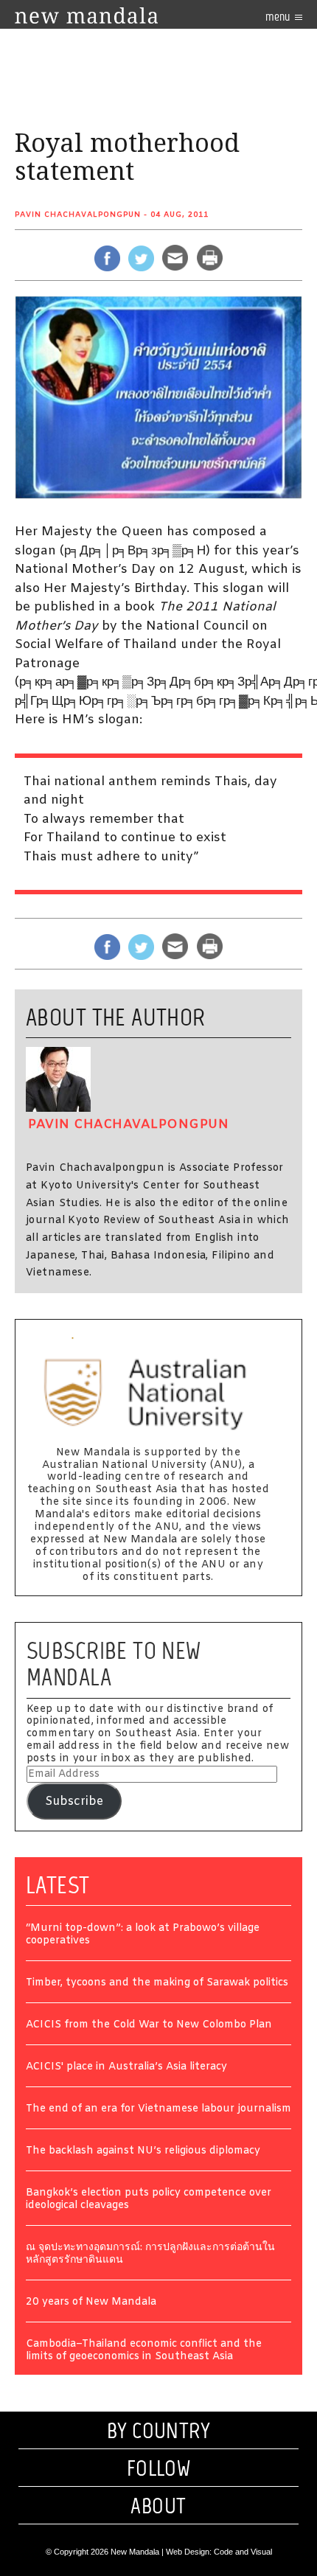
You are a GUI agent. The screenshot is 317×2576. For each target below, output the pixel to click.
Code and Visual (243, 2552)
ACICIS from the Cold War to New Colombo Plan (149, 2026)
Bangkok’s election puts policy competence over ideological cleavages (149, 2200)
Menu (279, 17)
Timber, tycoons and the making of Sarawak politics (157, 1984)
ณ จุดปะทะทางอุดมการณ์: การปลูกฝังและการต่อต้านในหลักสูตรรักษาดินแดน (150, 2255)
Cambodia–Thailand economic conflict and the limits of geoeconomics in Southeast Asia (144, 2351)
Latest (58, 1885)
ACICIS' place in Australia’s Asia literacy (126, 2068)
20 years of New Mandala (91, 2303)
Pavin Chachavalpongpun (78, 215)
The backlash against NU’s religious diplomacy (143, 2152)
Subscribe (74, 1802)
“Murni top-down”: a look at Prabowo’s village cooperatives (143, 1935)
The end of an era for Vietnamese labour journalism (158, 2110)
